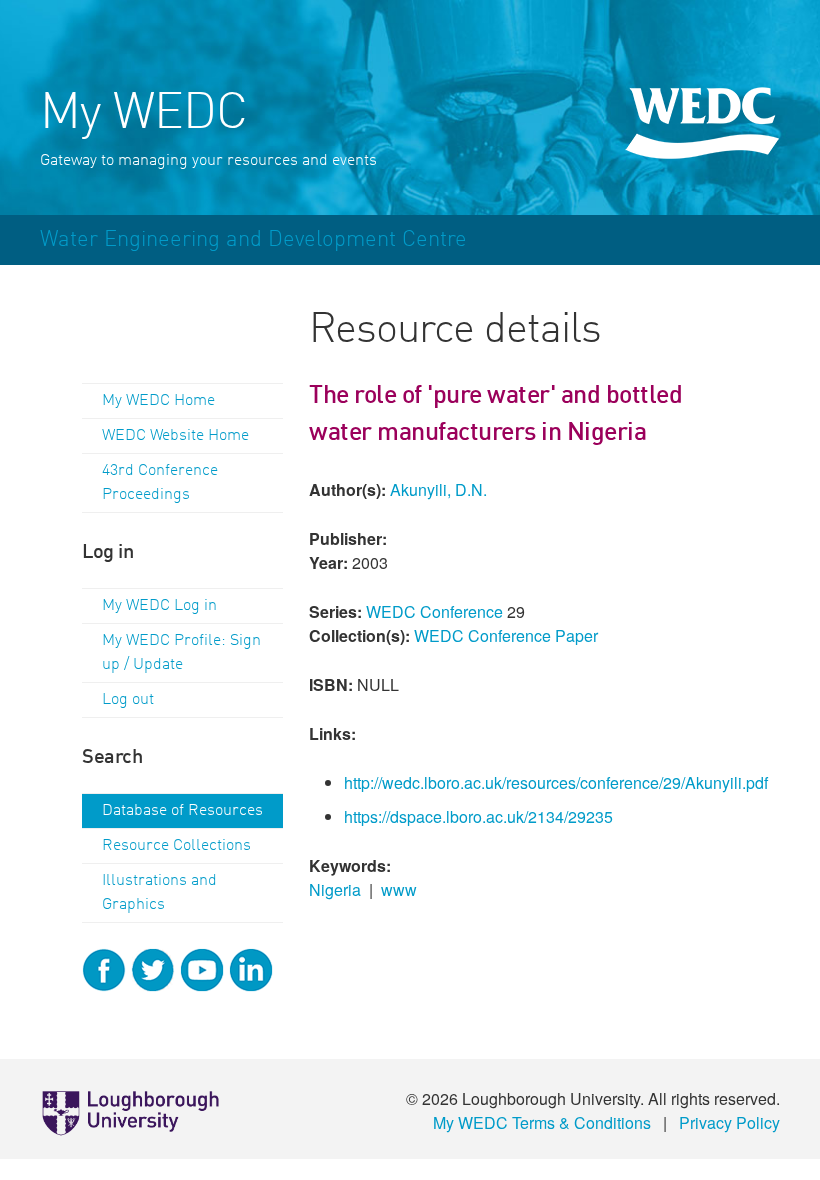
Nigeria (335, 889)
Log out (128, 700)
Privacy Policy (729, 1122)
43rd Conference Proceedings (160, 483)
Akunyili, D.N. (438, 489)
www (399, 889)
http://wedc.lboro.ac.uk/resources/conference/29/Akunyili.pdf (556, 782)
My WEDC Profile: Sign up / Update (181, 653)
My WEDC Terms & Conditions (542, 1122)
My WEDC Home (158, 401)
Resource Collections (176, 846)
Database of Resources (182, 811)
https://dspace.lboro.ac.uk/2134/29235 (478, 816)
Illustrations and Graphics (159, 893)
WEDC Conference (434, 611)
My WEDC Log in (159, 606)
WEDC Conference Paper (506, 635)
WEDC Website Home (175, 436)
